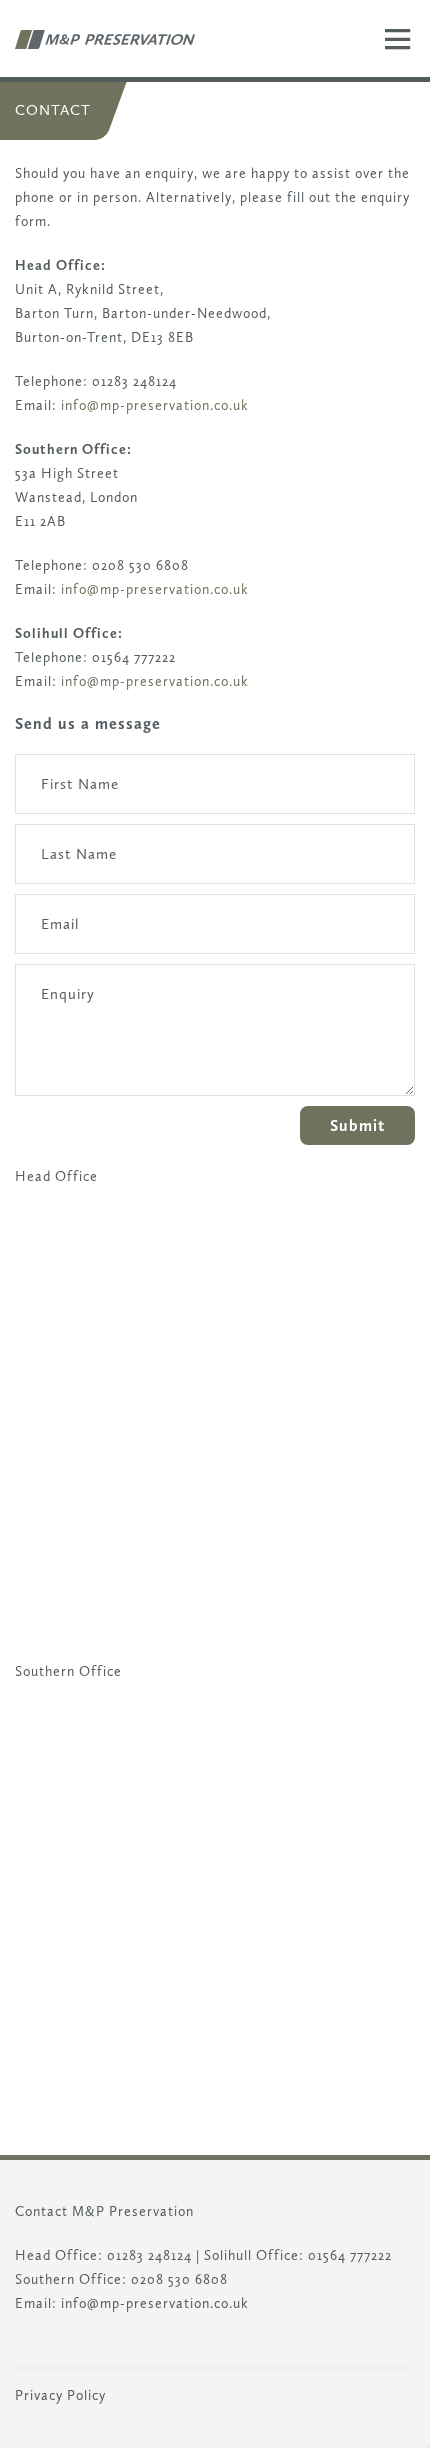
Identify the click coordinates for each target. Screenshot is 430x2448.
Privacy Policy (60, 2395)
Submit (357, 1125)
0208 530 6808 (179, 2279)
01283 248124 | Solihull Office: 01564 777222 (249, 2255)
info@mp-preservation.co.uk (155, 405)
